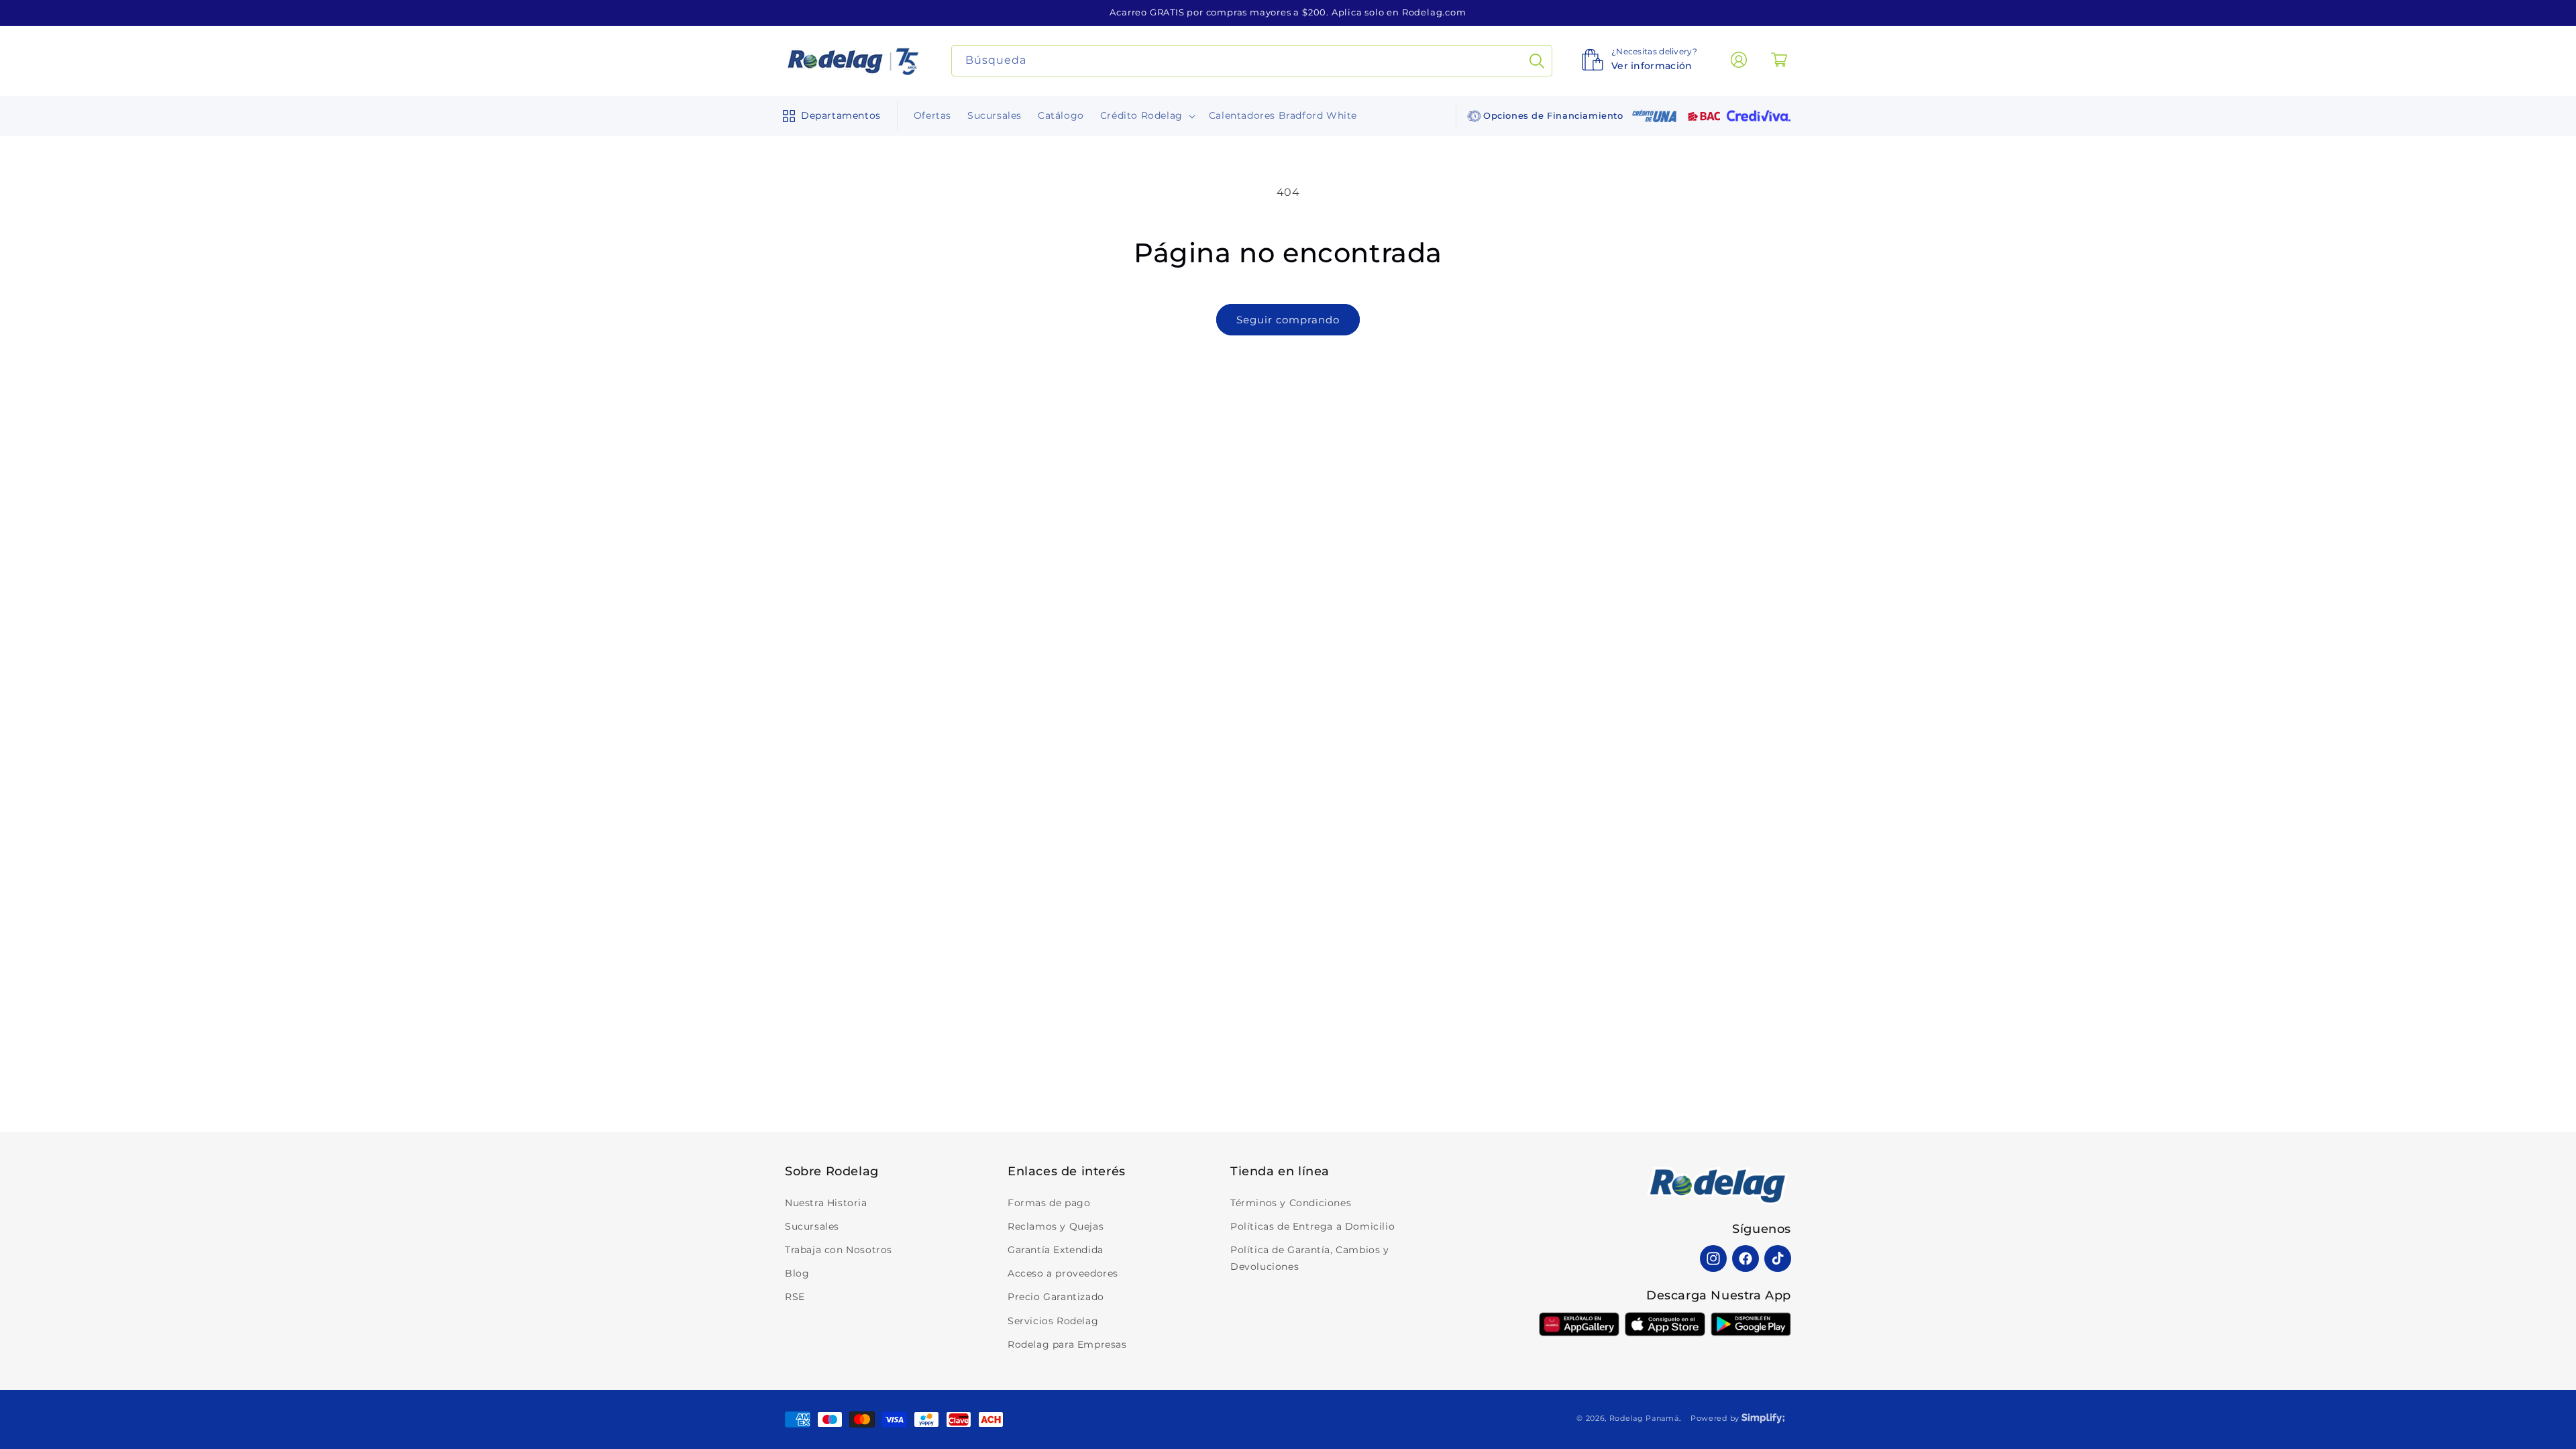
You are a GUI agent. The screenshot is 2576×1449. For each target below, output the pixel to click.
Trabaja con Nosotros (839, 1250)
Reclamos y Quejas (1056, 1226)
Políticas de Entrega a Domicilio (1312, 1226)
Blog (797, 1273)
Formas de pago (1049, 1203)
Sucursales (812, 1226)
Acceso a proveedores (1063, 1273)
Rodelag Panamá (1644, 1418)
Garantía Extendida (1056, 1250)
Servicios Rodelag (1053, 1321)
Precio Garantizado (1056, 1297)
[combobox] (1252, 61)
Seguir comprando (1288, 320)
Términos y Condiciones (1291, 1203)
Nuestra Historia (826, 1203)
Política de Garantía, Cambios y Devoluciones (1310, 1258)
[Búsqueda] (1537, 61)
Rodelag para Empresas (1067, 1344)
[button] (829, 116)
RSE (795, 1297)
